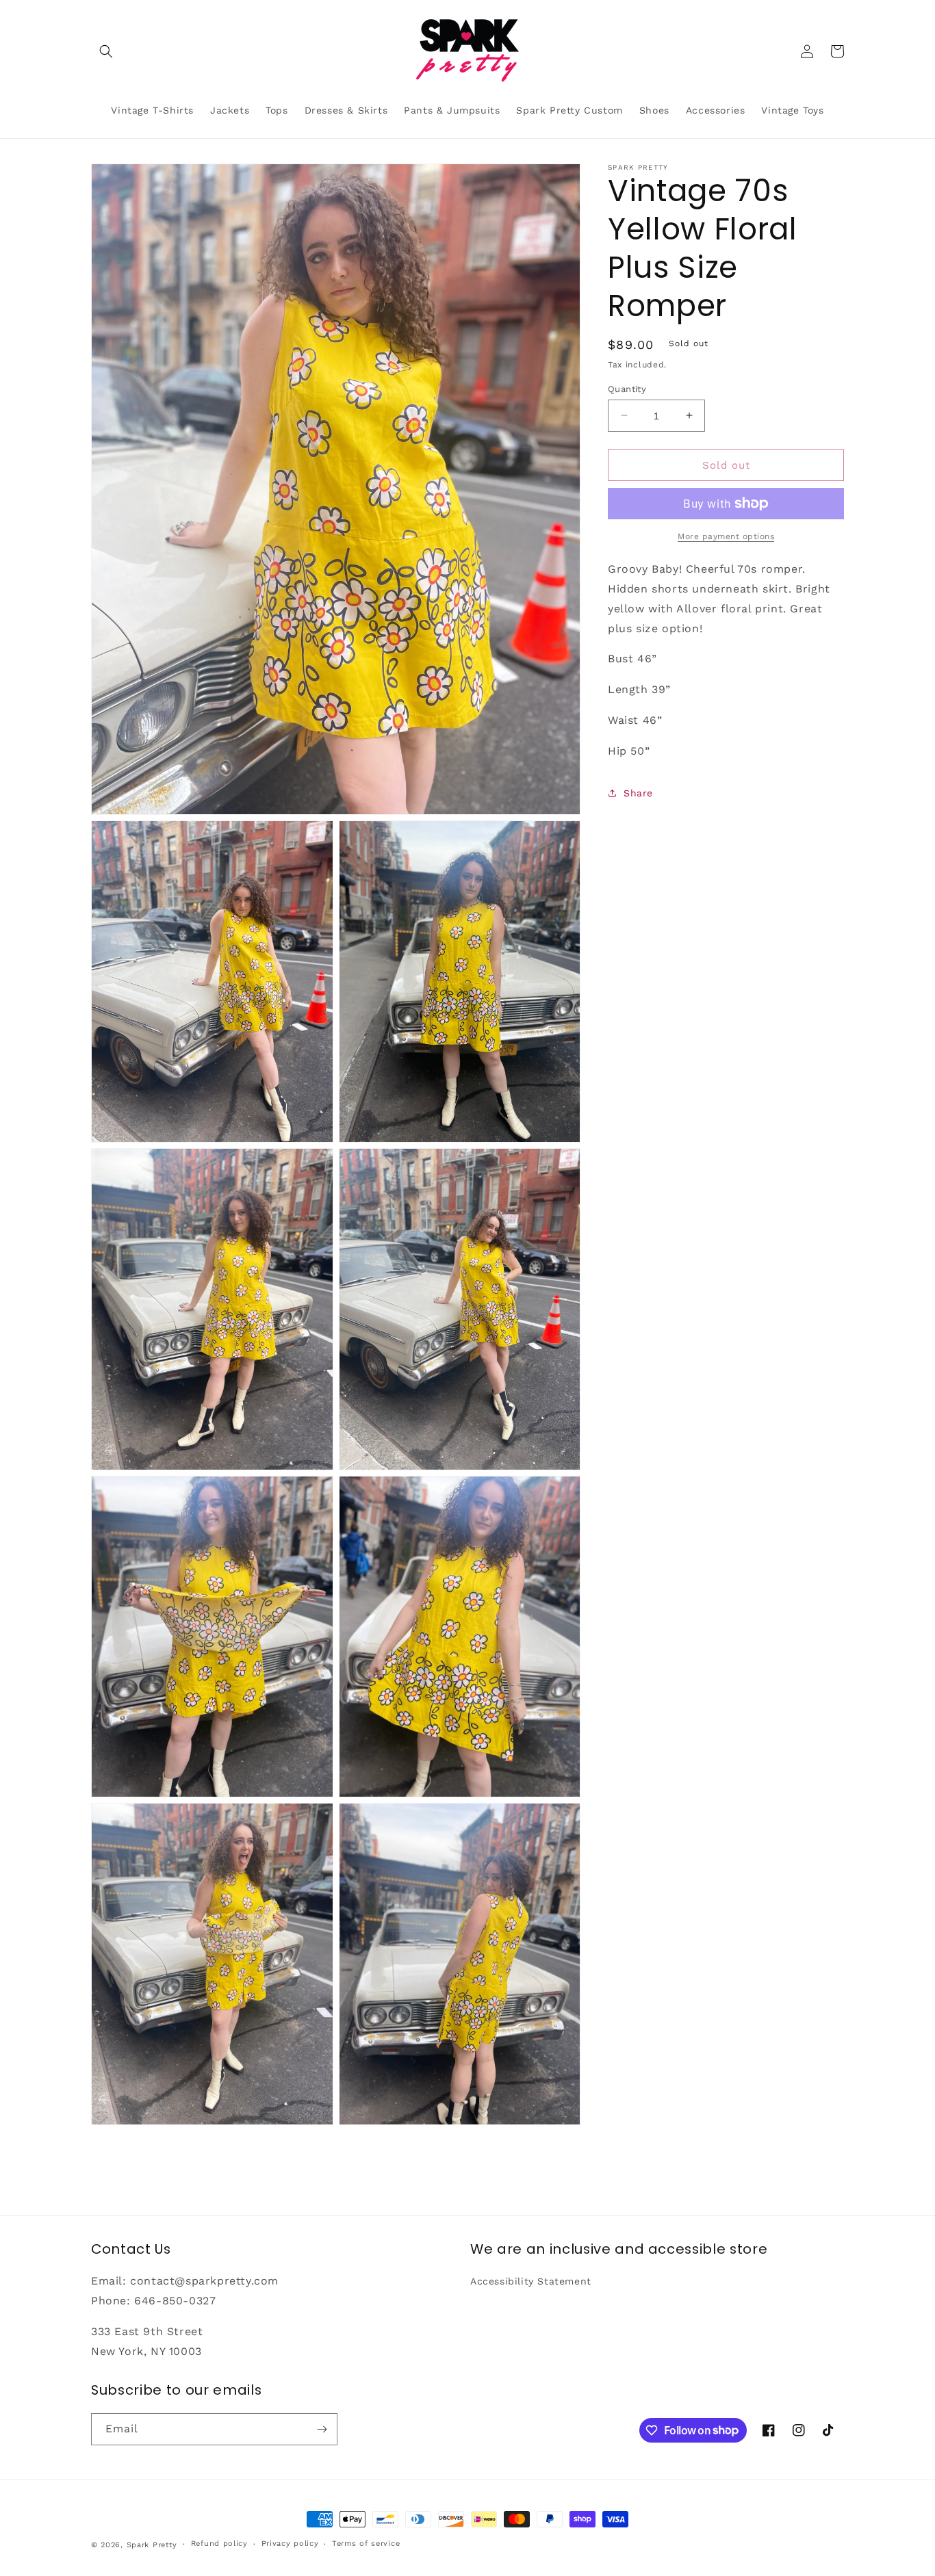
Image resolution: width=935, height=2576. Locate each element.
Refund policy (219, 2544)
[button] (106, 51)
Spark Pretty (152, 2545)
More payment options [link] (726, 536)
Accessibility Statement (531, 2281)
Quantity (627, 388)
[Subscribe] (322, 2429)
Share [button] (638, 792)
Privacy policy (290, 2544)
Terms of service (366, 2544)
